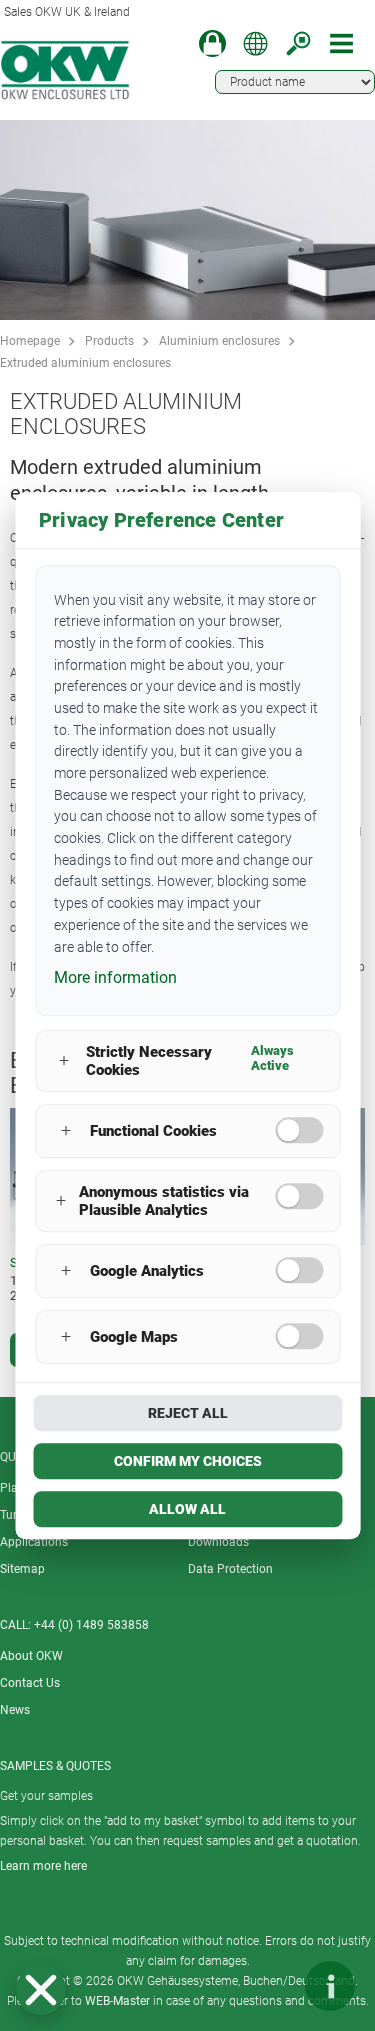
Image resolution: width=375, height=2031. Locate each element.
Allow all (187, 1509)
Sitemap (22, 1569)
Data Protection (230, 1569)
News (15, 1710)
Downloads (218, 1542)
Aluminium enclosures (219, 341)
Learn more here (43, 1866)
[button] (41, 1990)
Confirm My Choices (188, 1461)
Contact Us (30, 1683)
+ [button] (64, 1061)
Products (109, 341)
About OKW (31, 1656)
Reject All (188, 1413)
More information (115, 977)
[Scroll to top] (270, 1986)
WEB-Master (117, 2001)
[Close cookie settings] (41, 1990)
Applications (34, 1542)
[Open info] (330, 1986)
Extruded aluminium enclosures (85, 363)
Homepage (30, 341)
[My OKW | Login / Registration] (212, 43)
